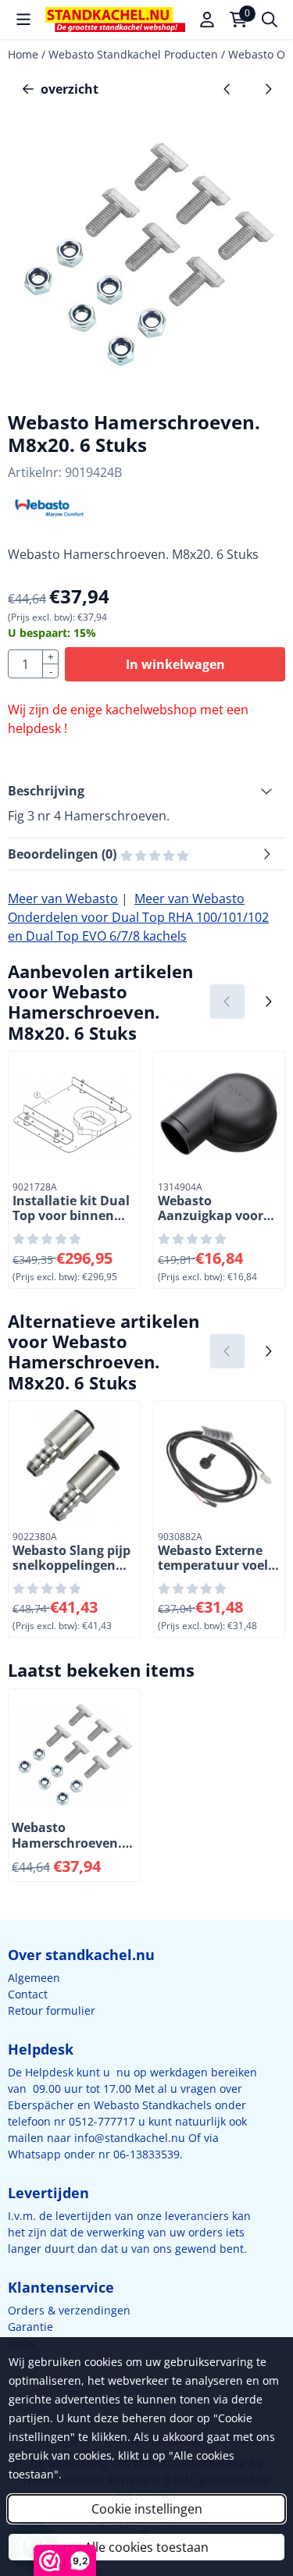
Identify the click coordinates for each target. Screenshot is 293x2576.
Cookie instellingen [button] (147, 2509)
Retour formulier (52, 2010)
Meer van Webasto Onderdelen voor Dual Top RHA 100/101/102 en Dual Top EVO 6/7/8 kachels (138, 917)
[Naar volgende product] (268, 89)
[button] (23, 20)
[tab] (146, 791)
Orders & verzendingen (69, 2310)
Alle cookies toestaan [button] (146, 2547)
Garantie (30, 2327)
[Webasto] (50, 517)
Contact (28, 1994)
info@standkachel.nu (130, 2138)
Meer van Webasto (63, 898)
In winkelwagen (175, 664)
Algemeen (34, 1978)
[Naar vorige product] (227, 89)
